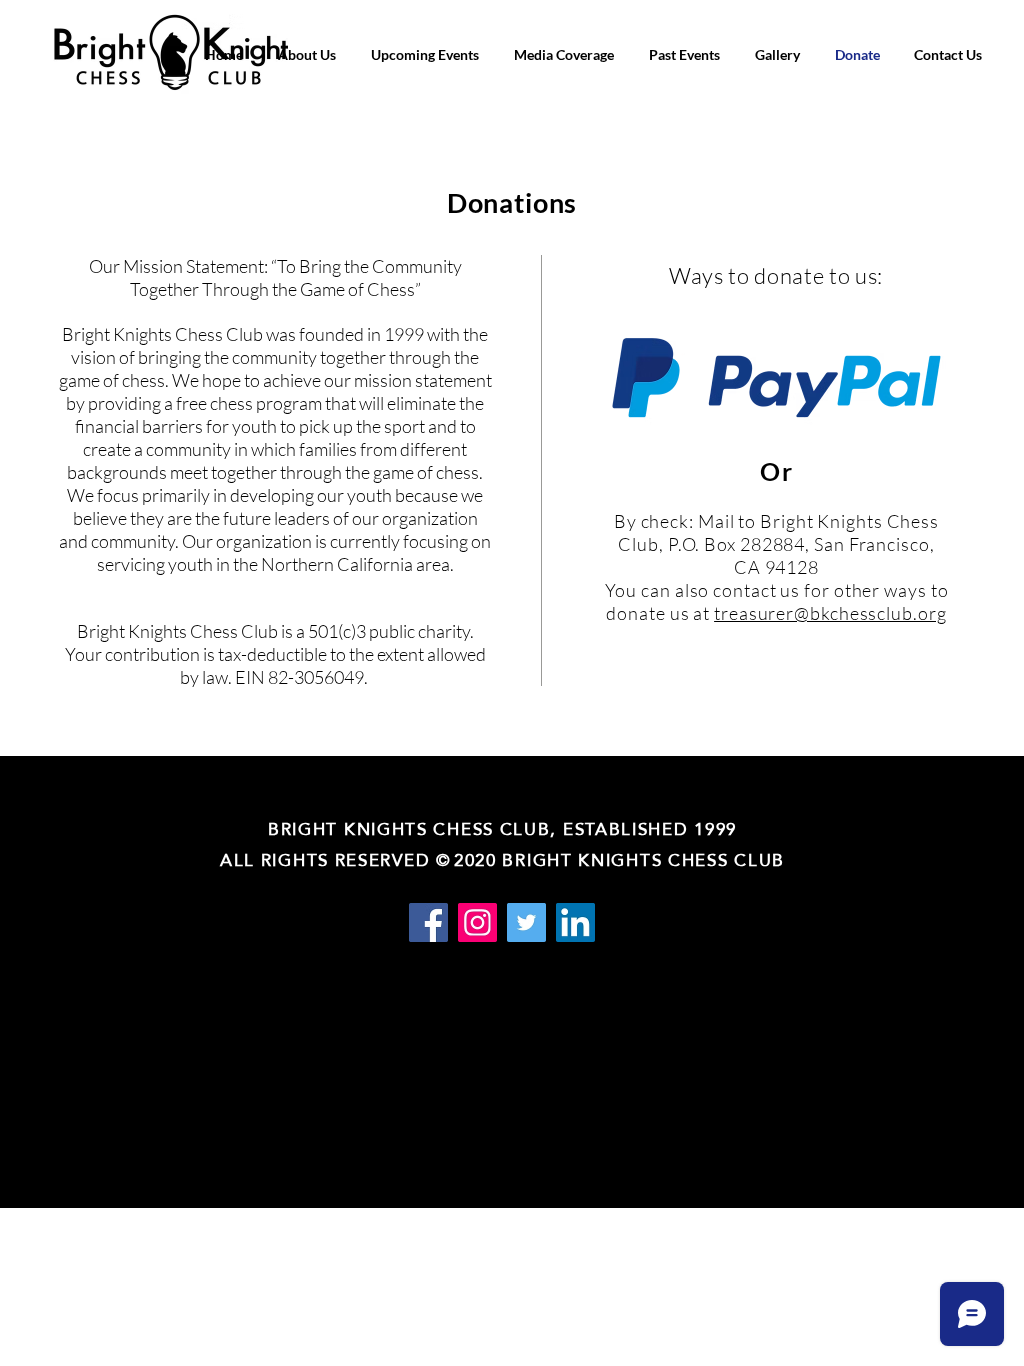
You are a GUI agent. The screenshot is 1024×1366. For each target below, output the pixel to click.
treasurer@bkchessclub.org (830, 613)
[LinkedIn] (575, 922)
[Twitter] (526, 922)
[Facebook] (428, 922)
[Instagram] (477, 922)
